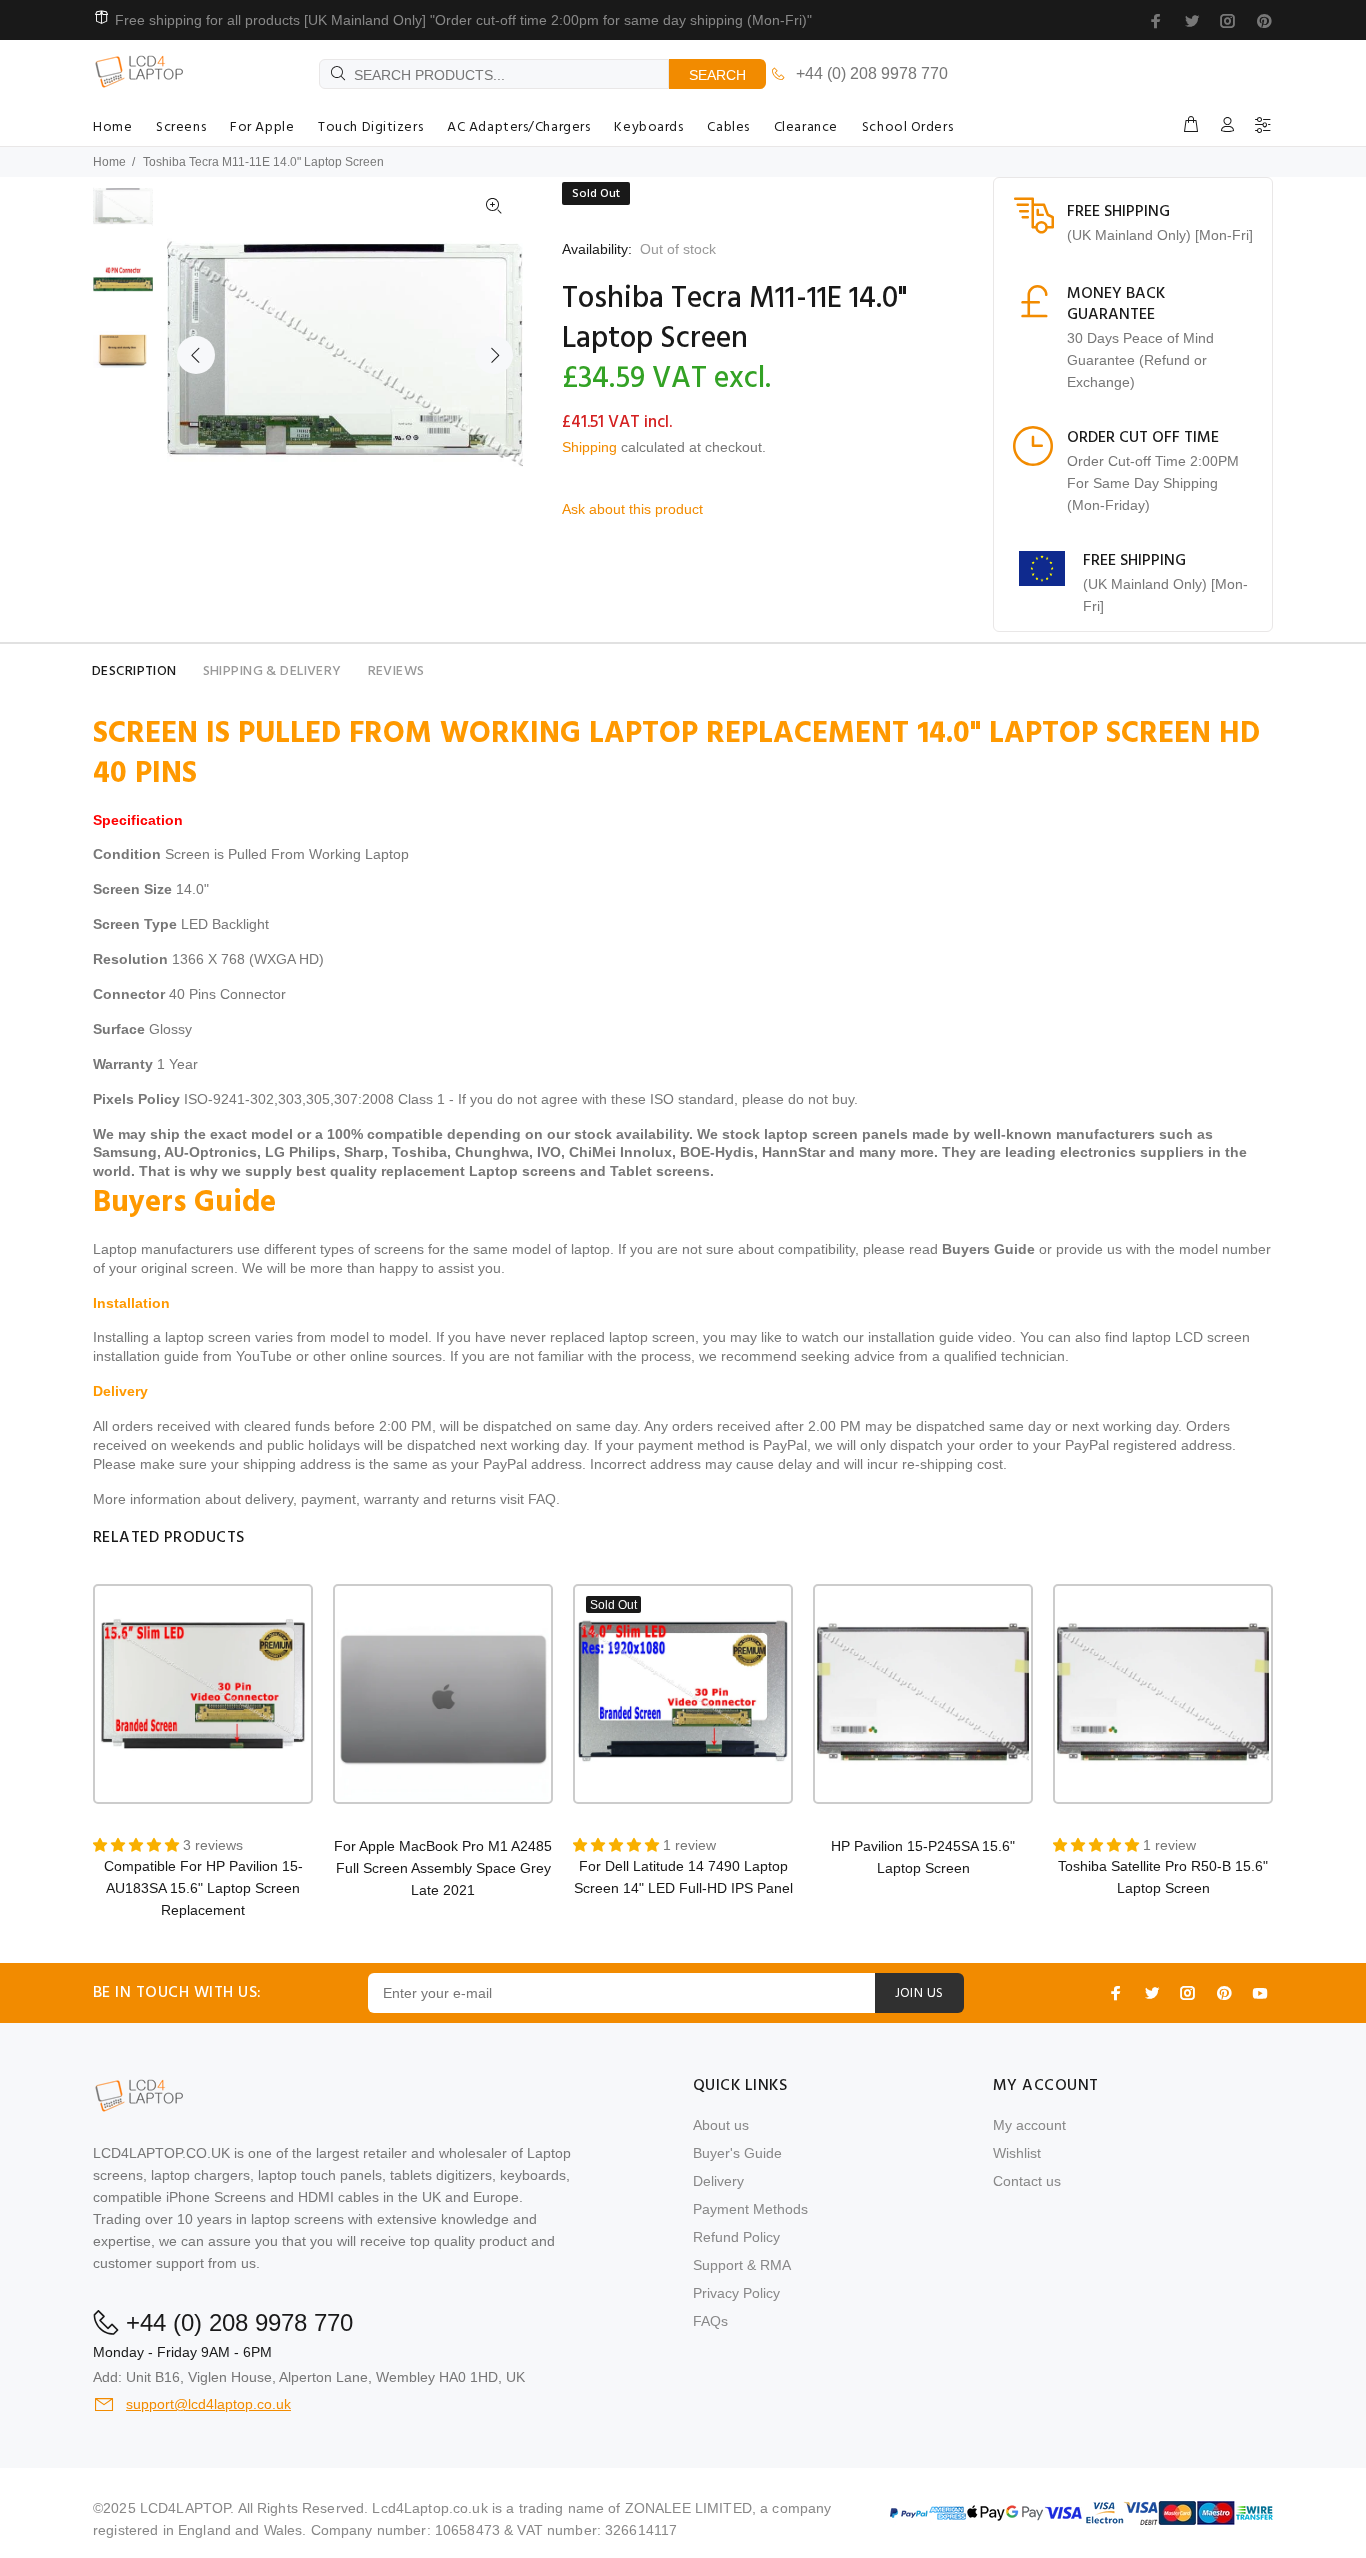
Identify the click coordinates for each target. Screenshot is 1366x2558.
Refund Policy (736, 2237)
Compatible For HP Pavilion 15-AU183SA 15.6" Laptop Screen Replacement (203, 1888)
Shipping (589, 447)
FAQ (542, 1499)
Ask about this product (632, 509)
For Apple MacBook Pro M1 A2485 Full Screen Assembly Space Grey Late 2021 (443, 1868)
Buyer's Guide (737, 2153)
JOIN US (919, 1993)
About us (721, 2125)
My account (1029, 2125)
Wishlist (1017, 2153)
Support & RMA (742, 2265)
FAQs (710, 2321)
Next (494, 355)
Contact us (1027, 2181)
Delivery (718, 2181)
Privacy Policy (736, 2293)
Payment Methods (750, 2209)
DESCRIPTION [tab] (134, 671)
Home (109, 162)
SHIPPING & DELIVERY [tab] (272, 671)
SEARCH (717, 75)
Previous (196, 355)
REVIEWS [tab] (396, 671)
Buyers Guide (988, 1249)
